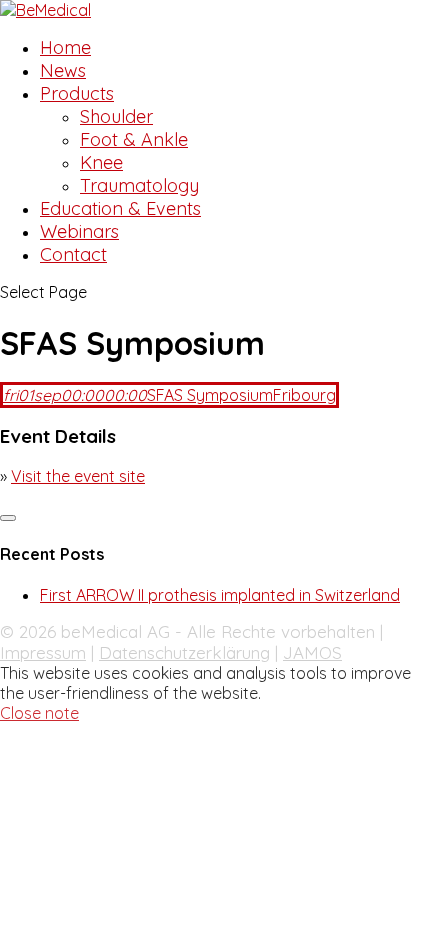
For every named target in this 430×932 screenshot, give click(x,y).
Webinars (79, 231)
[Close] (8, 518)
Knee (101, 162)
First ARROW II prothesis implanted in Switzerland (220, 595)
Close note (39, 713)
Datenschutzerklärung (184, 652)
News (63, 70)
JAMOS (312, 652)
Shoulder (116, 116)
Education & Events (120, 208)
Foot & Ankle (134, 139)
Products (77, 93)
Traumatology (139, 185)
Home (65, 47)
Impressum (43, 652)
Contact (73, 254)
